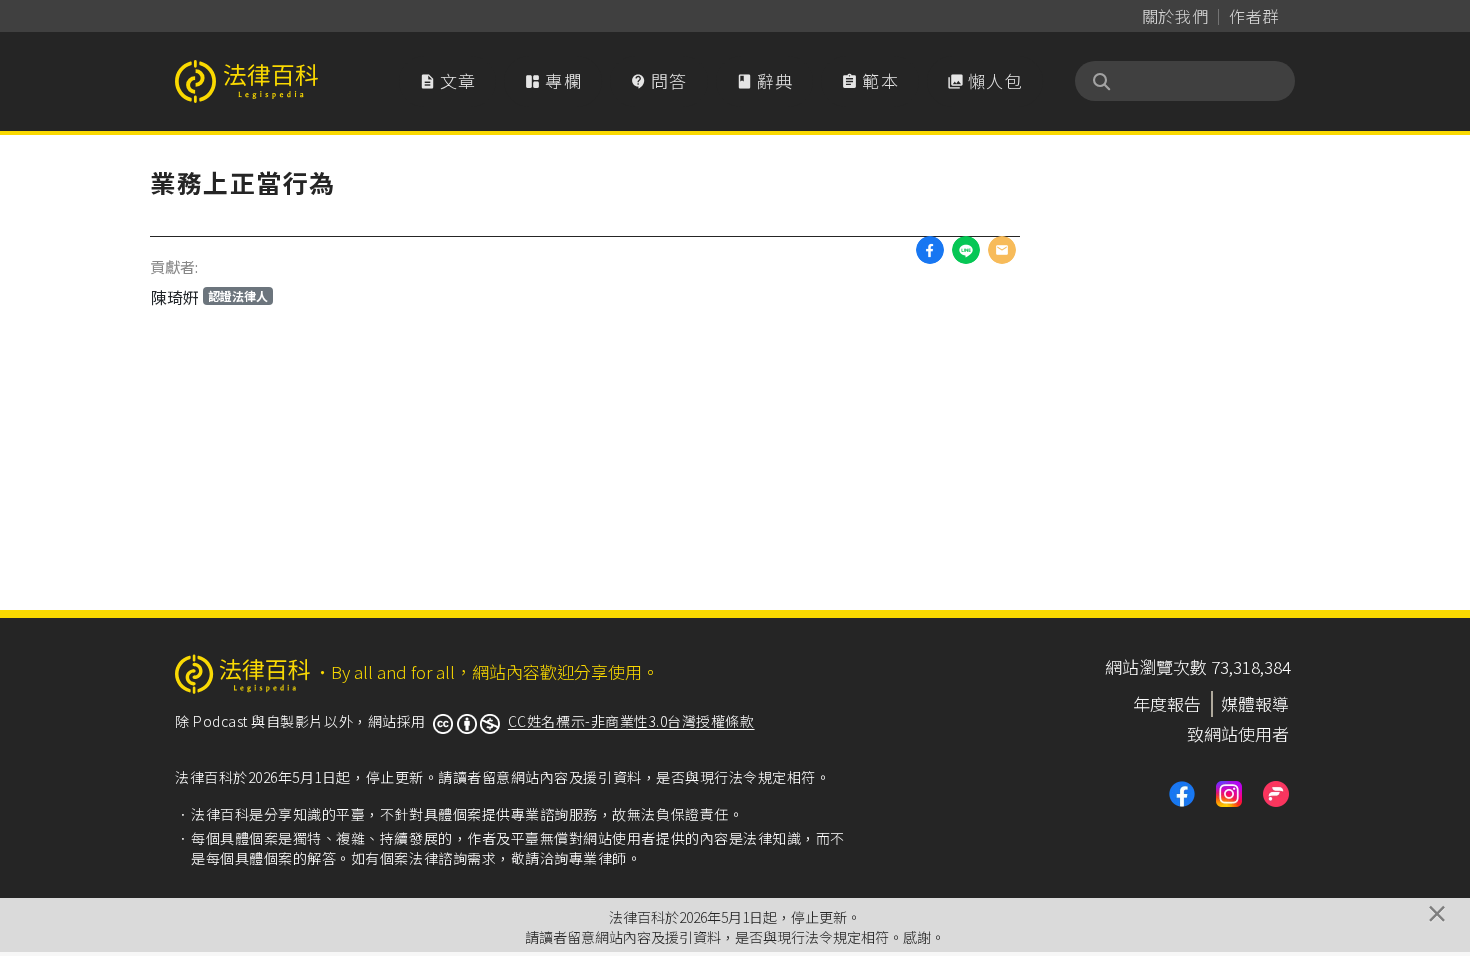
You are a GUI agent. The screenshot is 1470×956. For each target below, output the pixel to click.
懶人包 (985, 80)
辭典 (765, 80)
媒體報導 (1255, 703)
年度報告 (1167, 703)
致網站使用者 (1238, 733)
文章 (448, 80)
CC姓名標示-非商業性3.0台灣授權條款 (631, 721)
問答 (659, 80)
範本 (870, 80)
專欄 (553, 80)
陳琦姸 (209, 297)
